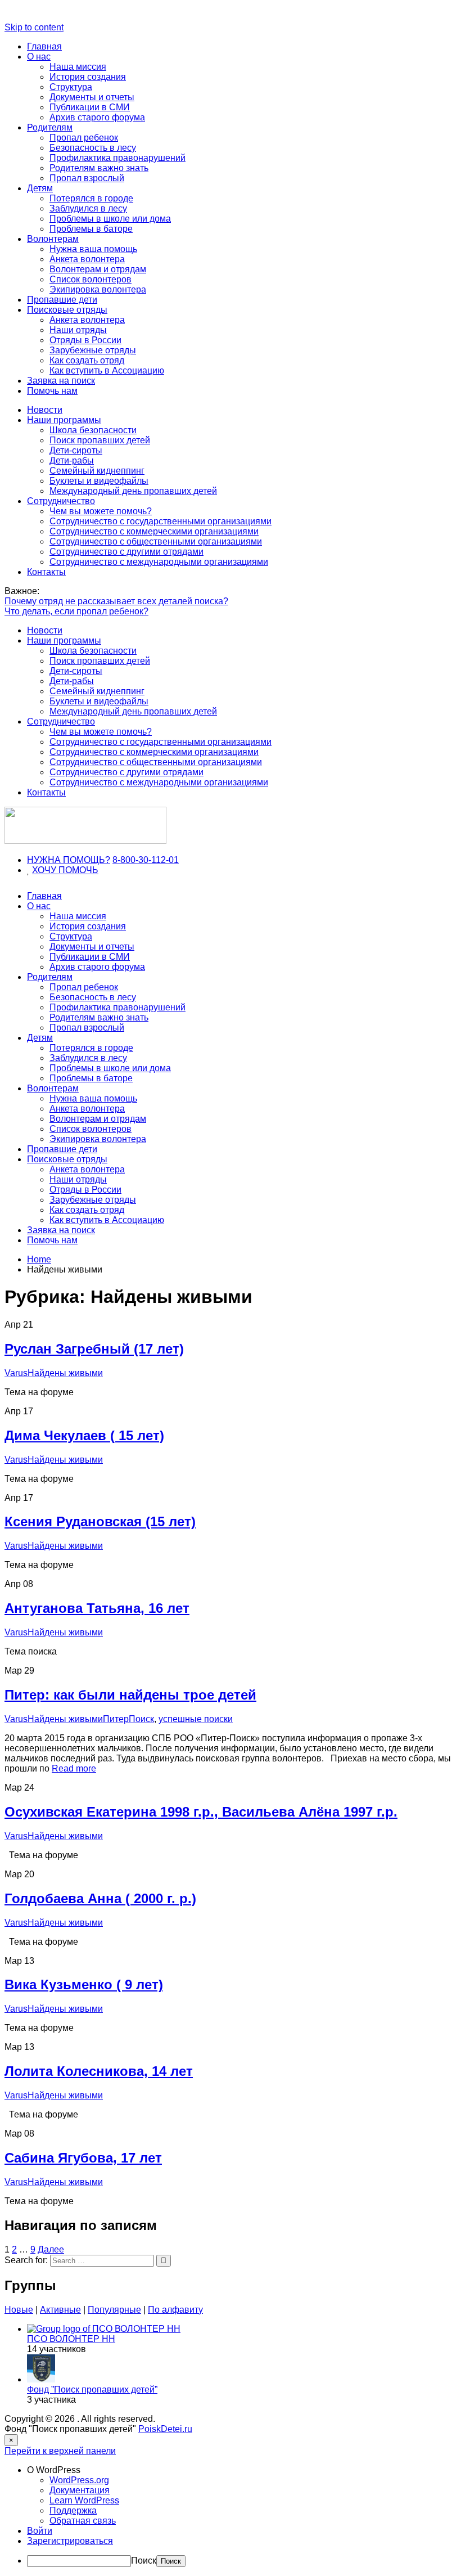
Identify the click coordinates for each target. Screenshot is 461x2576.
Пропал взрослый (87, 178)
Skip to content (34, 27)
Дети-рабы (72, 460)
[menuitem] (242, 2470)
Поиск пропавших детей (100, 440)
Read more (74, 1768)
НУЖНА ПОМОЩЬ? (69, 860)
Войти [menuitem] (40, 2531)
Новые (19, 2310)
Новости (45, 410)
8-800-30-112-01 (146, 860)
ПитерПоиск (128, 1719)
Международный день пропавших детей (133, 491)
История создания (88, 77)
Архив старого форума (97, 117)
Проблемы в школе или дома (110, 219)
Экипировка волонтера (98, 289)
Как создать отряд (87, 360)
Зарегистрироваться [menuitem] (70, 2541)
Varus (16, 1373)
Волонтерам (53, 239)
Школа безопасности (93, 430)
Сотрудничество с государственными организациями (161, 521)
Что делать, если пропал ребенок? (76, 611)
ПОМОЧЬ (78, 870)
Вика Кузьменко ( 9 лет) (84, 1984)
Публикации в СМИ (90, 107)
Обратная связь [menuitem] (83, 2521)
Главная (44, 46)
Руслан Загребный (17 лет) (94, 1349)
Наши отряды (78, 330)
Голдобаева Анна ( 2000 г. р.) (100, 1898)
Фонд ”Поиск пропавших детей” (92, 2390)
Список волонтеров (91, 279)
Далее (51, 2249)
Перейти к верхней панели (60, 2451)
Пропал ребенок (84, 138)
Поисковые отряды (67, 310)
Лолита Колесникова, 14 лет (99, 2071)
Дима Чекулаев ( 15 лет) (84, 1435)
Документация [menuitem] (80, 2490)
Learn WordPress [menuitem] (84, 2500)
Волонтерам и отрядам (98, 269)
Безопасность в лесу (93, 148)
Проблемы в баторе (91, 229)
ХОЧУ (45, 870)
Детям (40, 188)
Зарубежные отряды (93, 350)
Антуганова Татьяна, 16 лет (97, 1608)
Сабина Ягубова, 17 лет (83, 2158)
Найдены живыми (65, 1373)
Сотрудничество (61, 501)
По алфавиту (175, 2310)
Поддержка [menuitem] (73, 2510)
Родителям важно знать (99, 168)
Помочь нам (52, 391)
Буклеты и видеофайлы (99, 481)
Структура (71, 87)
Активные (60, 2310)
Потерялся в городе (91, 198)
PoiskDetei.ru (165, 2429)
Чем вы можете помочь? (101, 511)
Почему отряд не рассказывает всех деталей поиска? (116, 601)
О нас (39, 57)
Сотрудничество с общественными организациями (156, 541)
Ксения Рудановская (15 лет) (100, 1521)
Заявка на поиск (61, 381)
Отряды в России (85, 340)
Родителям (50, 127)
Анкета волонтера (87, 259)
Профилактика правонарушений (117, 158)
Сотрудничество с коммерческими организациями (154, 531)
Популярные (114, 2310)
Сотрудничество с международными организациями (159, 562)
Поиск (144, 2561)
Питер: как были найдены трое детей (130, 1695)
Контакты (46, 572)
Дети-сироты (76, 450)
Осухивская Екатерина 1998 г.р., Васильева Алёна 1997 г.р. (201, 1812)
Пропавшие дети (62, 300)
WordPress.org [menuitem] (79, 2480)
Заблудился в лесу (88, 208)
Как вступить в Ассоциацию (107, 370)
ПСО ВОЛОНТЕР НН (71, 2339)
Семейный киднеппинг (97, 471)
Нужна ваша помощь (93, 249)
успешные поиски (196, 1719)
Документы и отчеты (92, 97)
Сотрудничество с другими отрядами (126, 552)
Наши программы (64, 420)
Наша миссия (78, 67)
